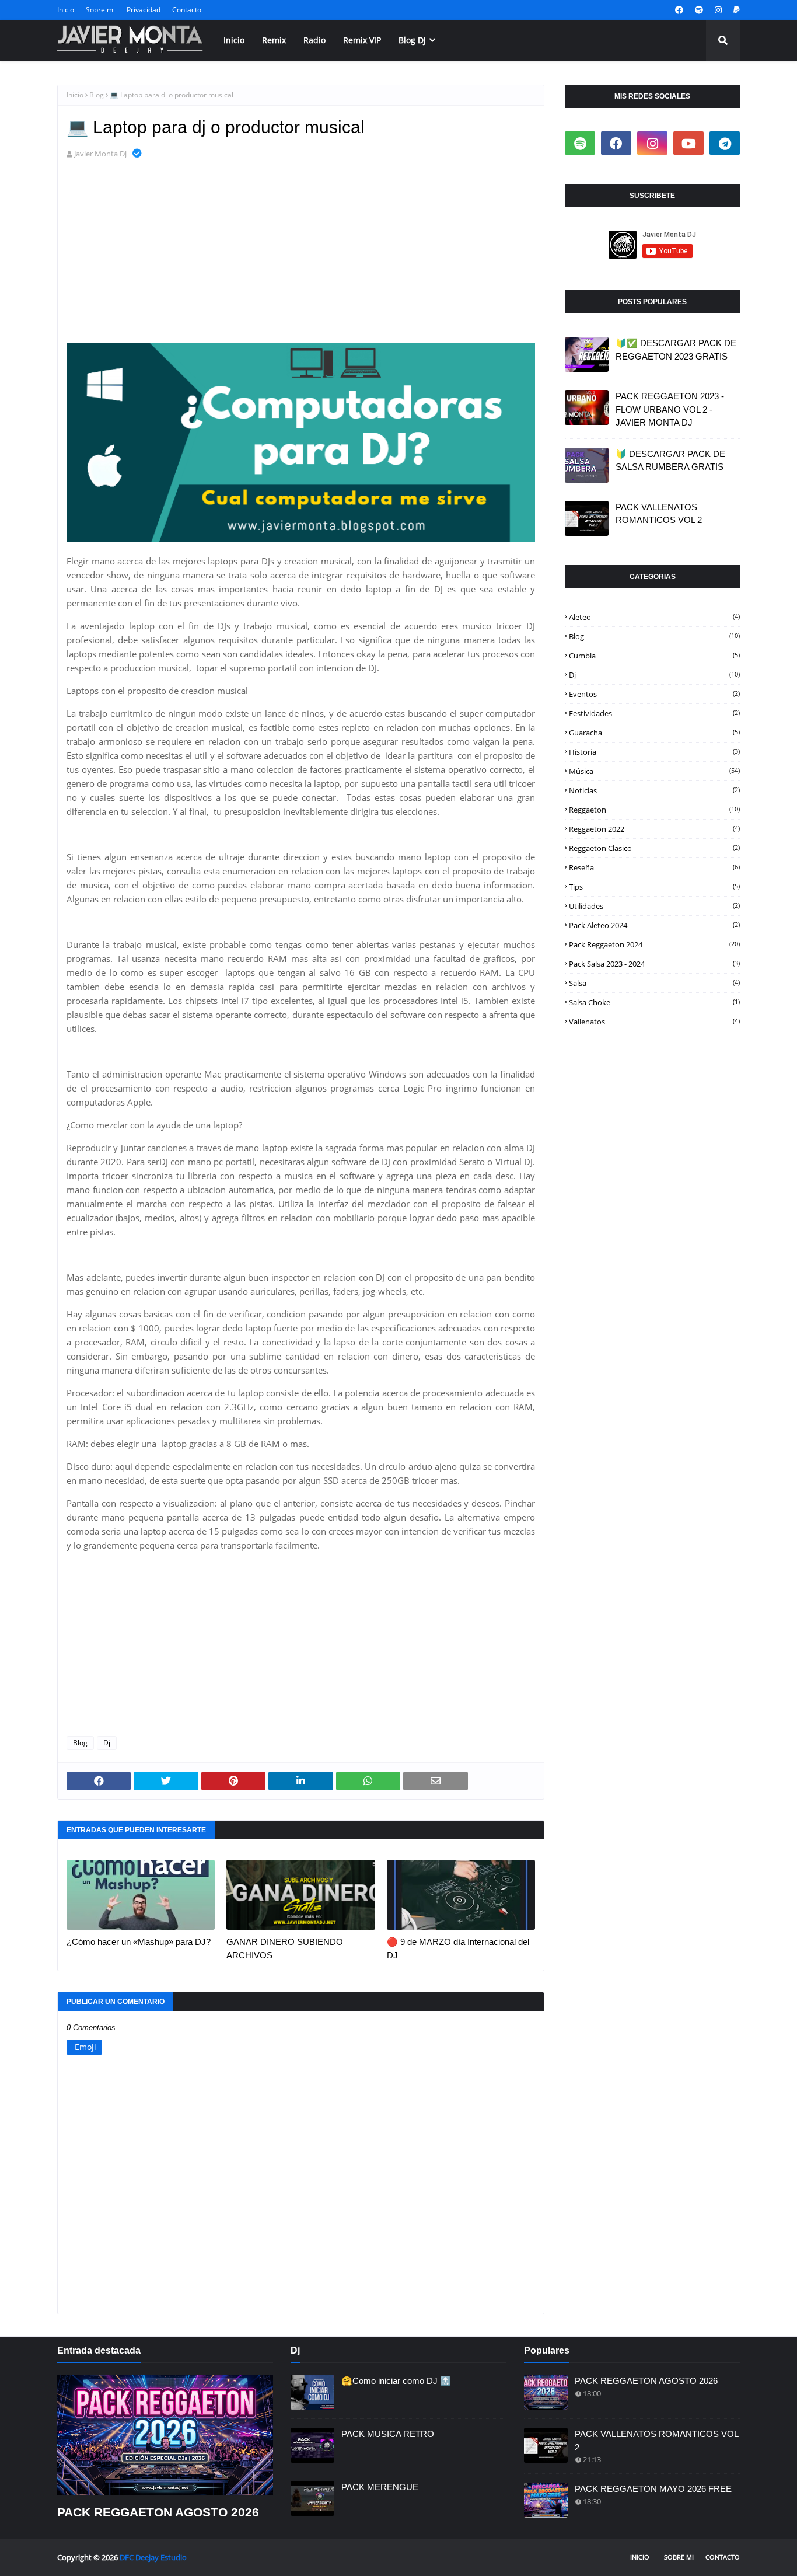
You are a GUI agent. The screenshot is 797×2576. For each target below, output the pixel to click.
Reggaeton (654, 810)
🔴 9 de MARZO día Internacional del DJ (458, 1948)
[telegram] (725, 143)
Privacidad (144, 10)
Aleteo (654, 617)
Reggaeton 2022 (654, 829)
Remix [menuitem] (274, 40)
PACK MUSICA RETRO (388, 2434)
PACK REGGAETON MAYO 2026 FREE (653, 2489)
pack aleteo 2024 (654, 925)
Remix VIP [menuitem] (362, 40)
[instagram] (718, 10)
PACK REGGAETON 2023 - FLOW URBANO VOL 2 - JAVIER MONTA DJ (670, 409)
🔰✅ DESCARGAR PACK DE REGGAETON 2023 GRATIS (676, 350)
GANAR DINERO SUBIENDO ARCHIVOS (285, 1948)
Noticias (654, 790)
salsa (654, 983)
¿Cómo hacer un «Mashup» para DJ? (139, 1942)
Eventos (654, 694)
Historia (654, 752)
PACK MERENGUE (380, 2487)
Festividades (654, 713)
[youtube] (688, 143)
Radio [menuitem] (314, 40)
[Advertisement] (301, 262)
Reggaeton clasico (654, 848)
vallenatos (654, 1022)
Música (654, 771)
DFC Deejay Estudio (153, 2557)
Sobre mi (100, 10)
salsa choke (654, 1002)
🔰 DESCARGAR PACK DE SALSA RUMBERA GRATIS (670, 461)
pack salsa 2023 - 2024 (654, 964)
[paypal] (735, 10)
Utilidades (654, 906)
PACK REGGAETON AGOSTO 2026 (158, 2512)
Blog (97, 95)
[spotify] (699, 10)
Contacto (187, 10)
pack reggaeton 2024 (654, 944)
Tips (654, 887)
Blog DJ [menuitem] (412, 40)
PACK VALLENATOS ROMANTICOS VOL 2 (659, 514)
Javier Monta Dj (100, 154)
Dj (107, 1743)
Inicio (66, 10)
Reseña (654, 867)
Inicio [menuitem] (234, 40)
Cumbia (654, 656)
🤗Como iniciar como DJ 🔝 (396, 2381)
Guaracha (654, 733)
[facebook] (679, 10)
